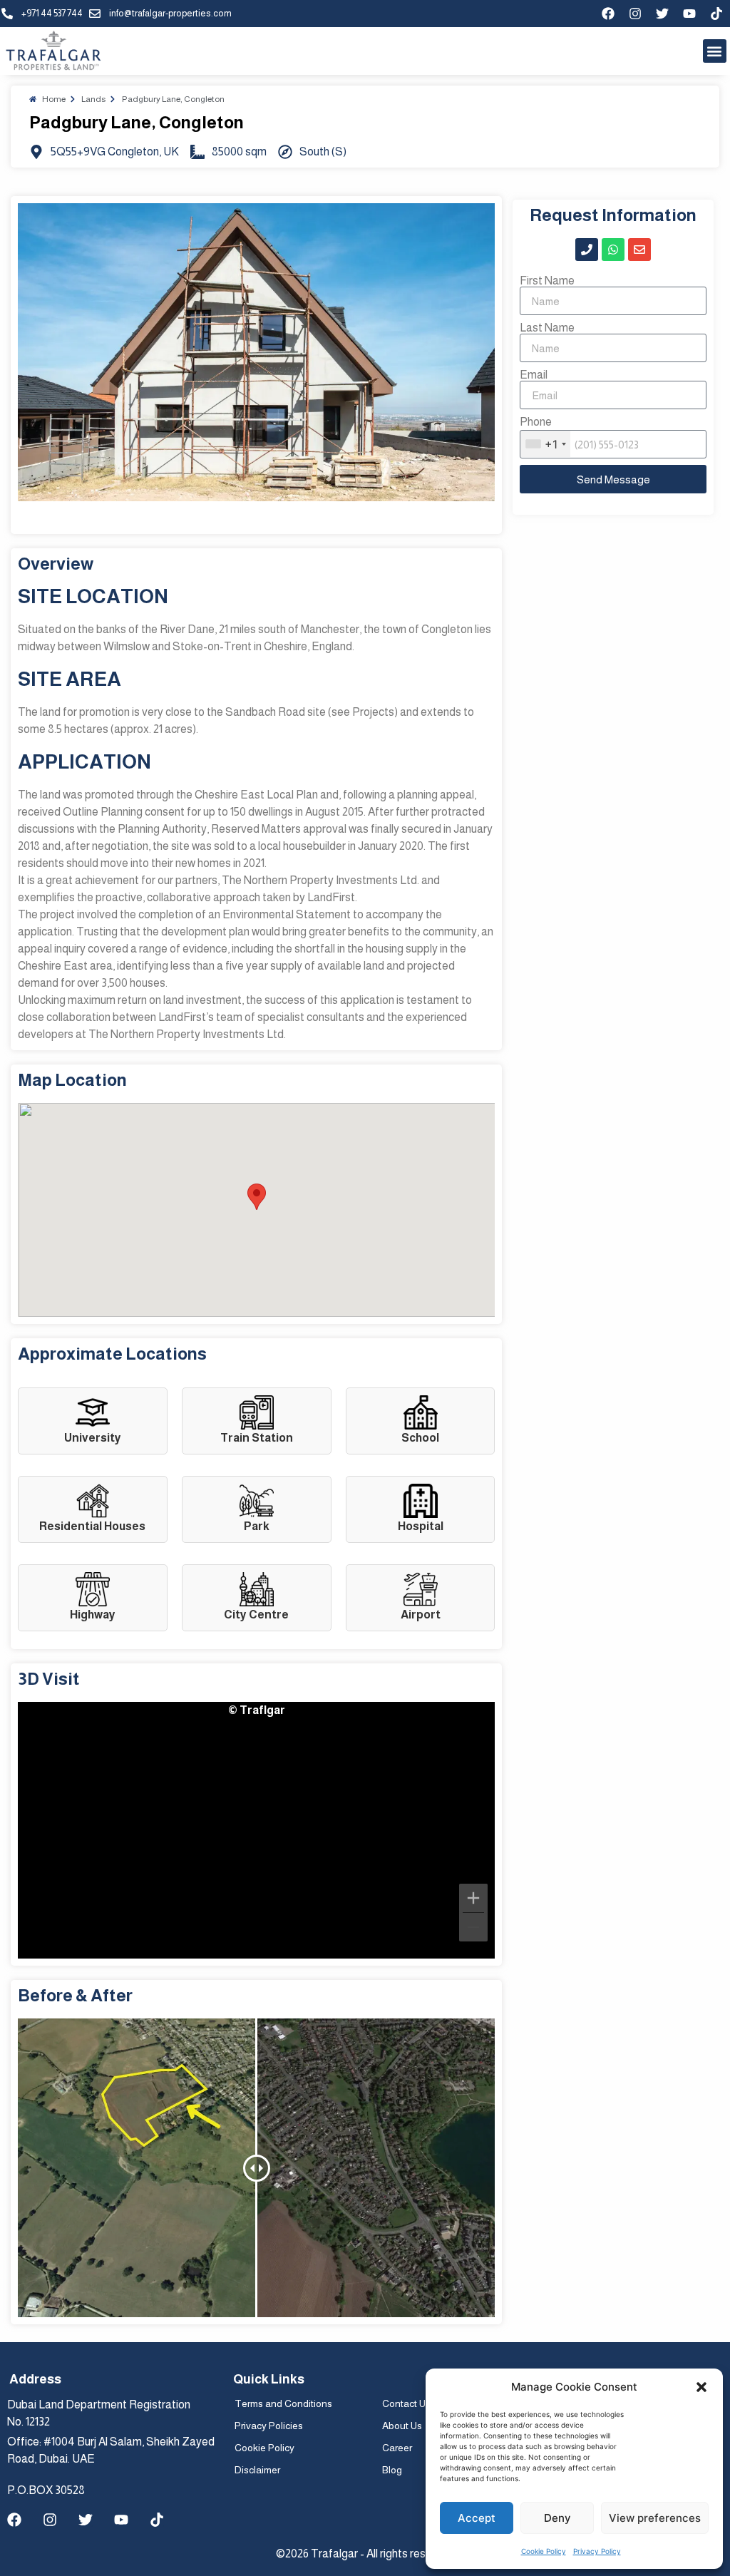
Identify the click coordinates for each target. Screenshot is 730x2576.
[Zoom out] (473, 1927)
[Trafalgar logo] (53, 51)
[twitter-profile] (662, 14)
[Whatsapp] (613, 250)
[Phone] (587, 250)
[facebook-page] (608, 14)
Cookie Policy (544, 2551)
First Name (547, 281)
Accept (477, 2518)
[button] (701, 2387)
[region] (256, 1830)
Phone (536, 422)
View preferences (655, 2518)
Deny (557, 2518)
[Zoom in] (473, 1898)
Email (534, 375)
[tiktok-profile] (716, 14)
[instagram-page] (635, 14)
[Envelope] (639, 250)
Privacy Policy (597, 2551)
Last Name (547, 328)
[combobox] (545, 444)
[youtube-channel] (689, 14)
